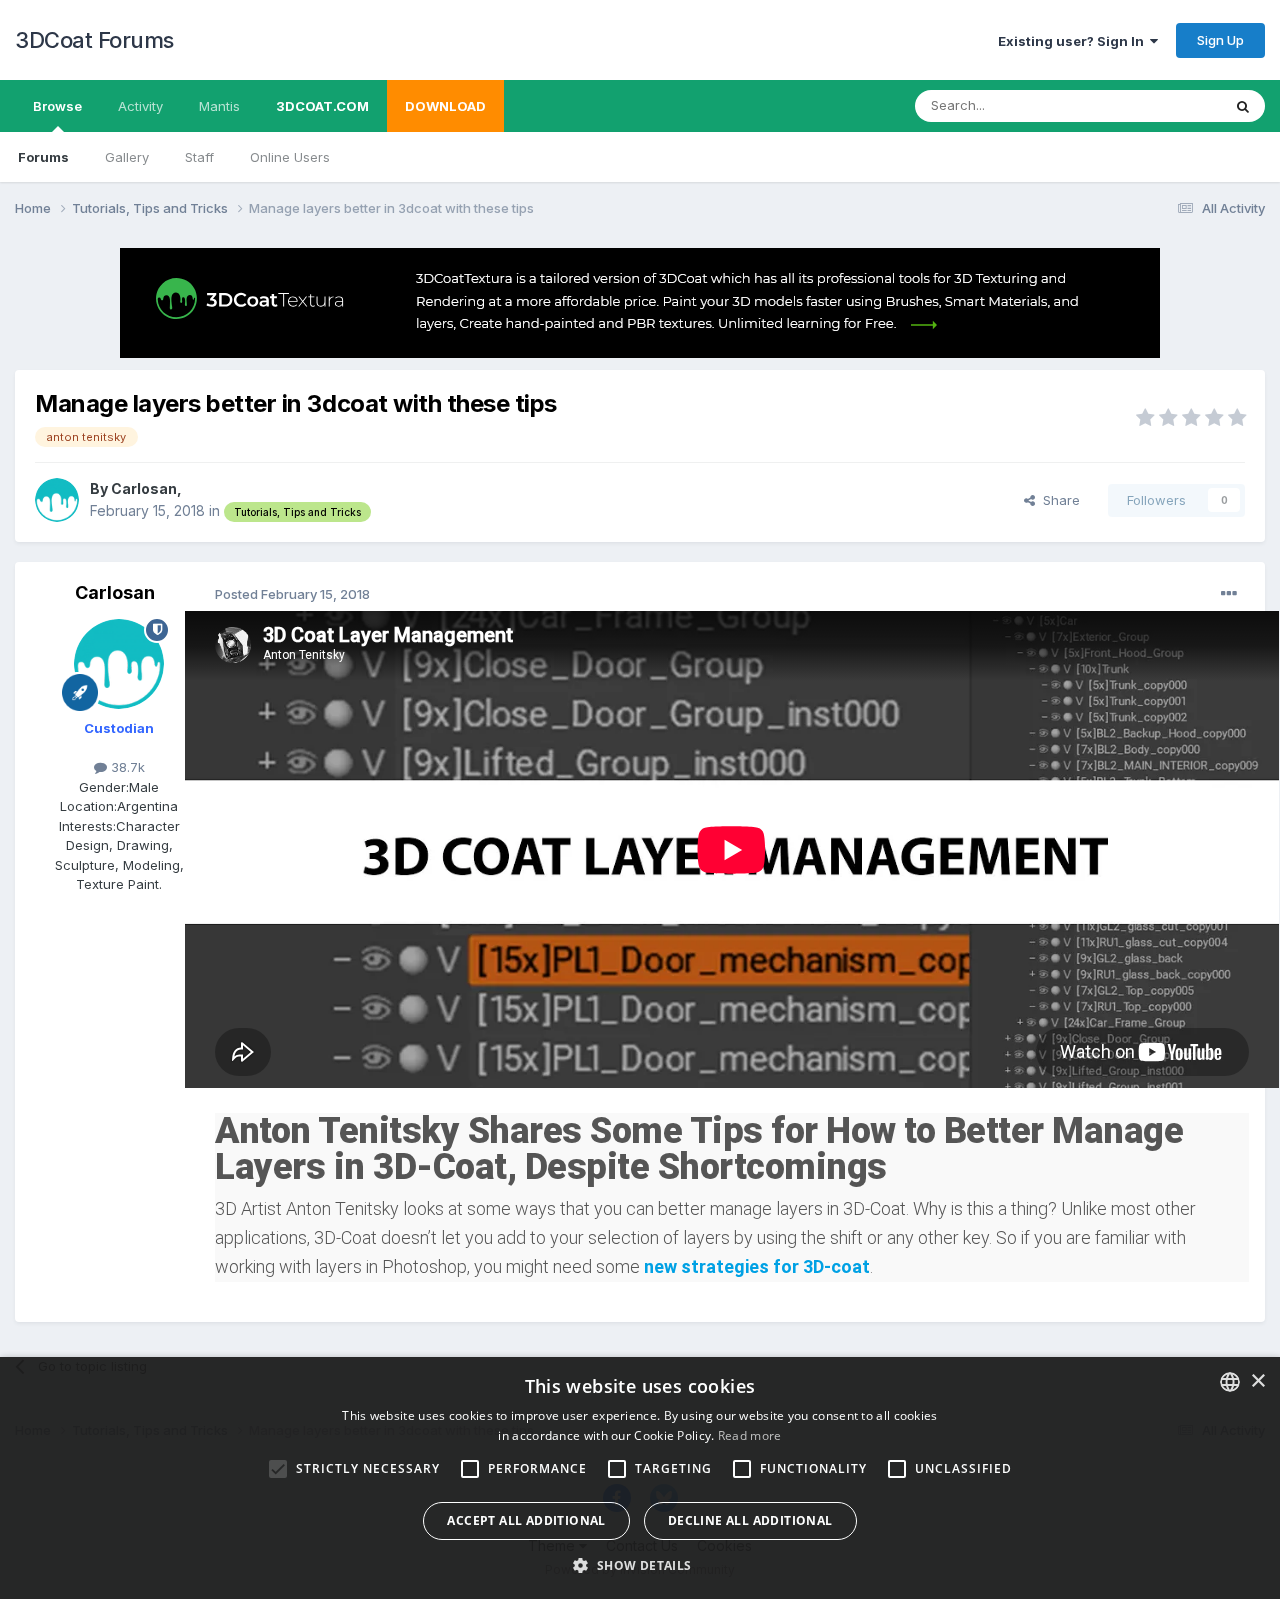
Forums (43, 157)
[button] (639, 1565)
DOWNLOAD (445, 106)
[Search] (1243, 106)
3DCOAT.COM (322, 106)
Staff (199, 157)
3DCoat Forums (94, 40)
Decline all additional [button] (750, 1520)
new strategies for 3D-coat (757, 1266)
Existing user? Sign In (1074, 41)
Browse (57, 106)
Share (1057, 500)
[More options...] (1229, 594)
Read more (750, 1435)
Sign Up (1220, 40)
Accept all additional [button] (526, 1520)
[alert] (640, 1478)
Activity (140, 106)
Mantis (219, 106)
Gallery (127, 157)
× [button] (1257, 1381)
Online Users (290, 157)
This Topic (1162, 105)
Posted (292, 594)
